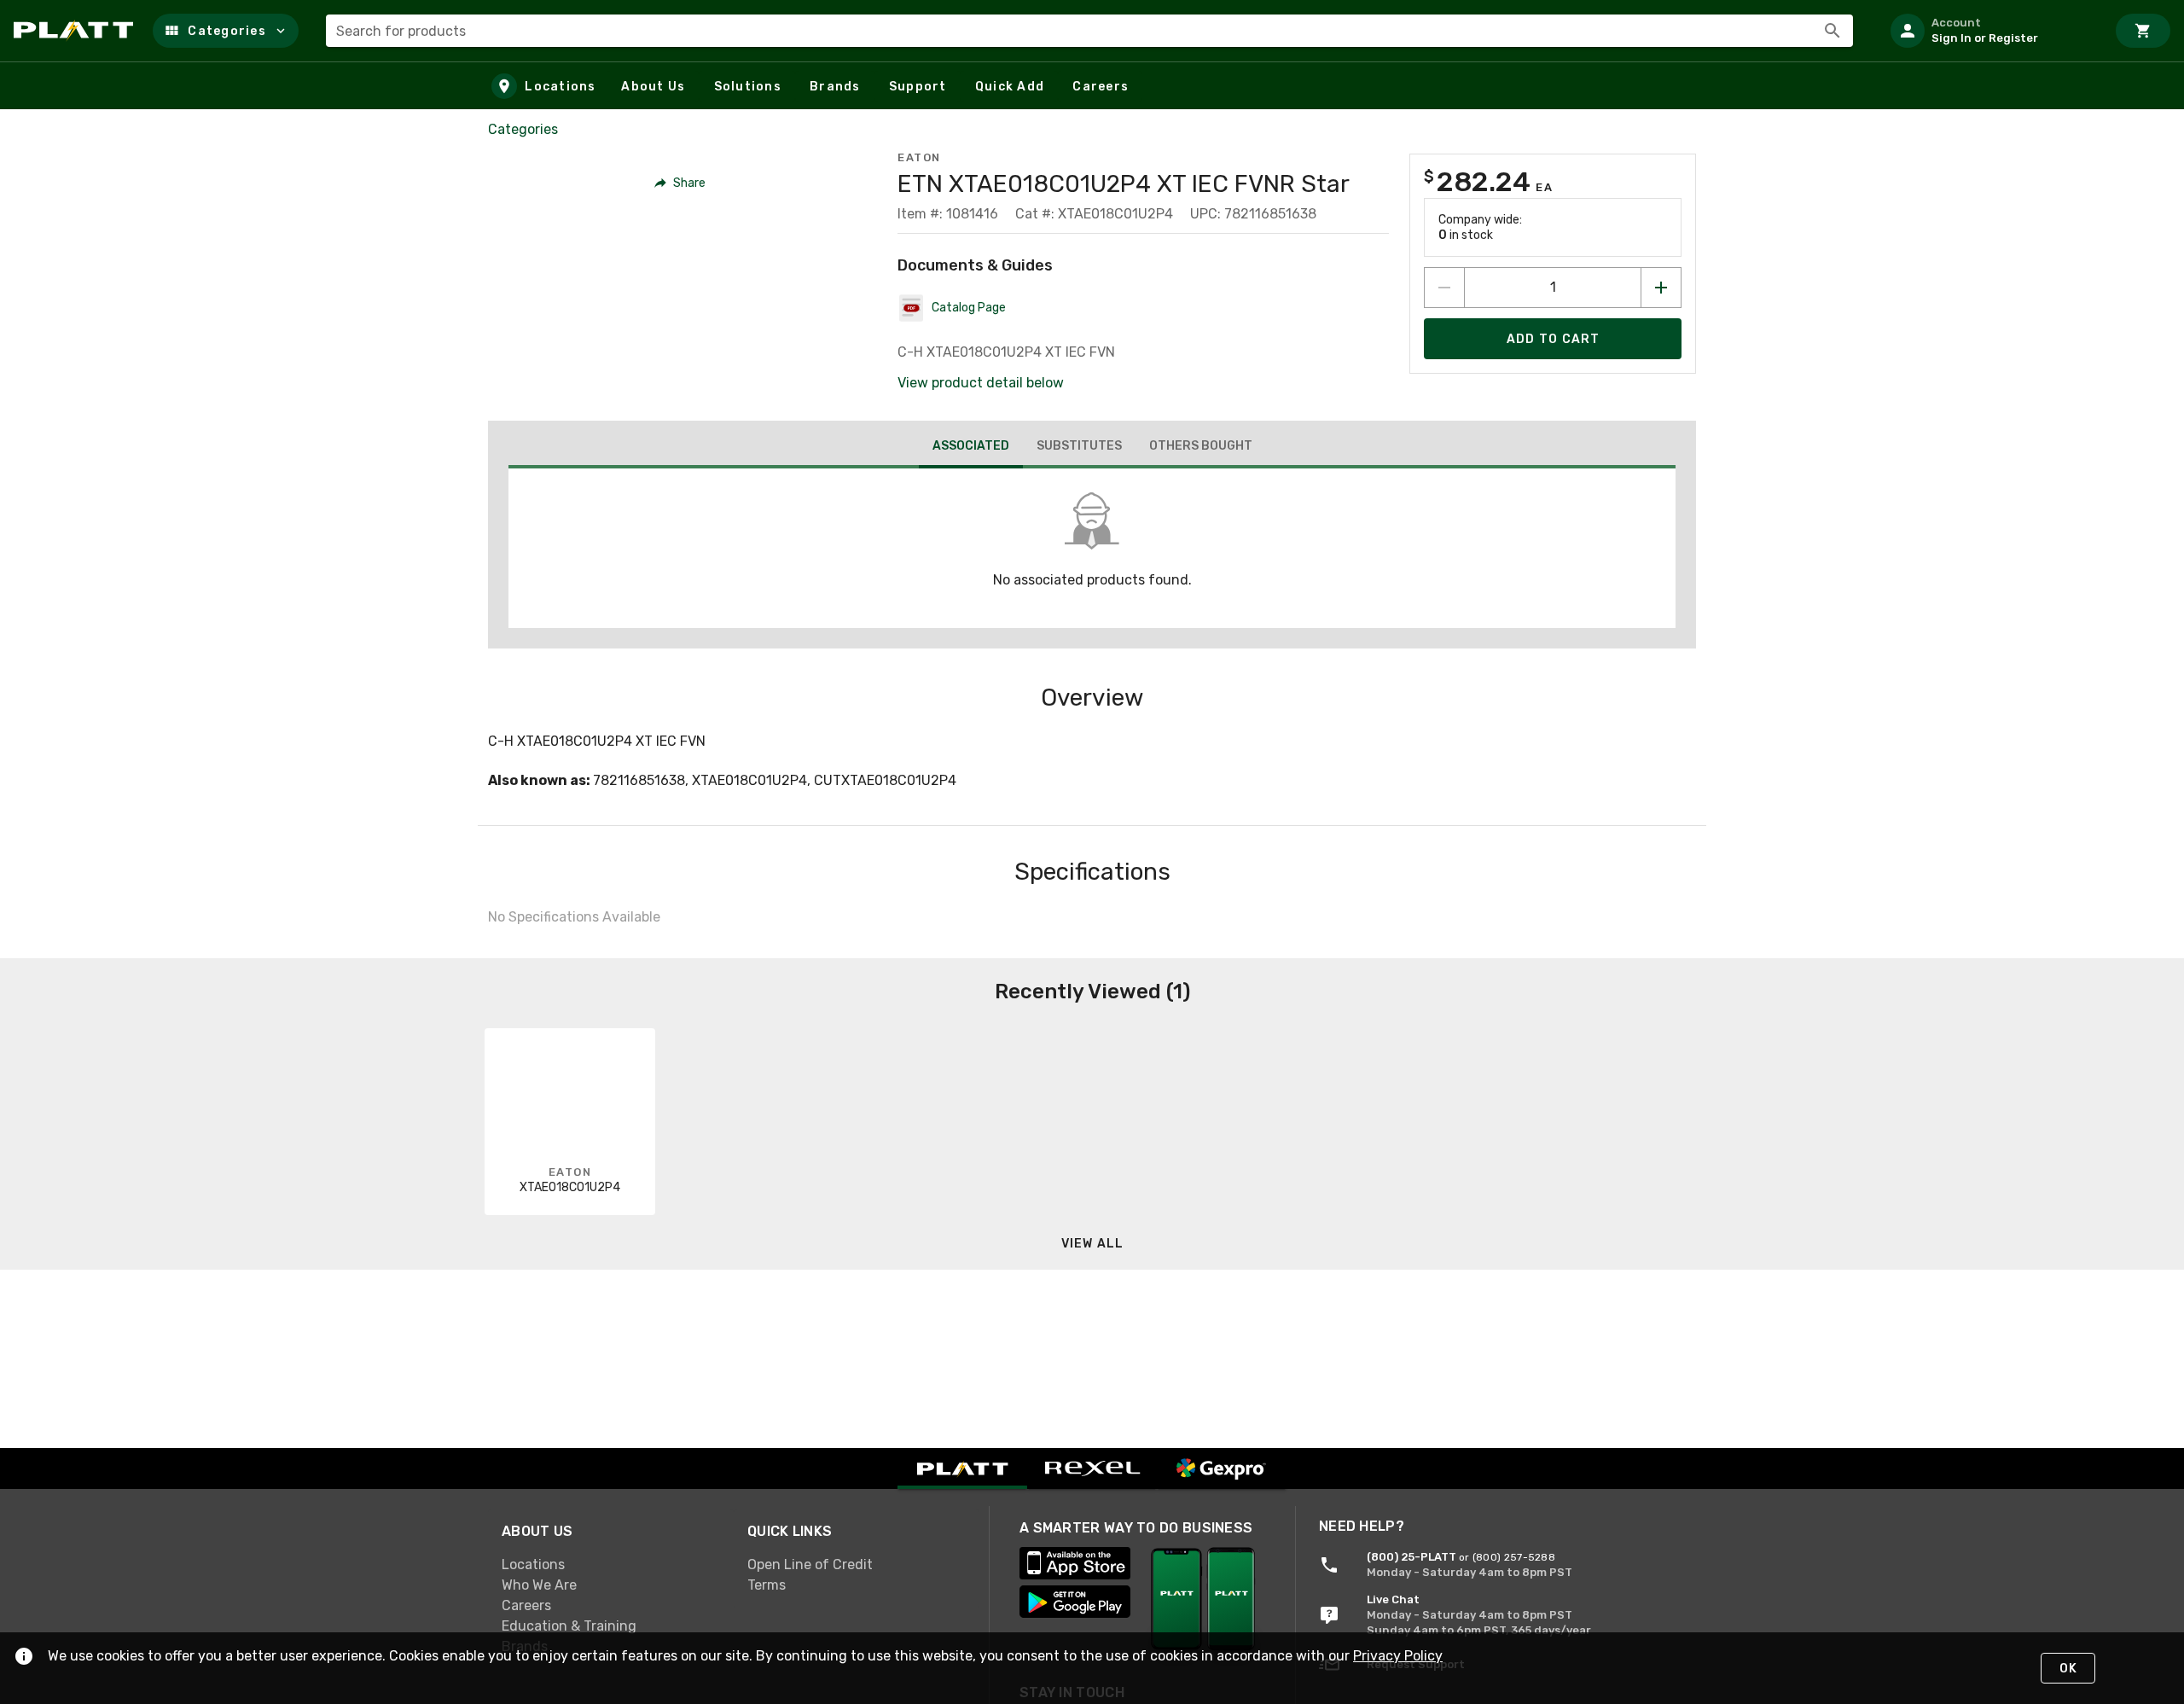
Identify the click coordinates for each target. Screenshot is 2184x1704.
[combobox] (1089, 31)
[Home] (76, 31)
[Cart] (2143, 31)
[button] (226, 31)
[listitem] (1991, 31)
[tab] (971, 448)
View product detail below (981, 383)
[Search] (1833, 31)
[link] (611, 1564)
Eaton (919, 157)
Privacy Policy (1398, 1656)
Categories (523, 129)
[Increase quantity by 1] (1661, 288)
